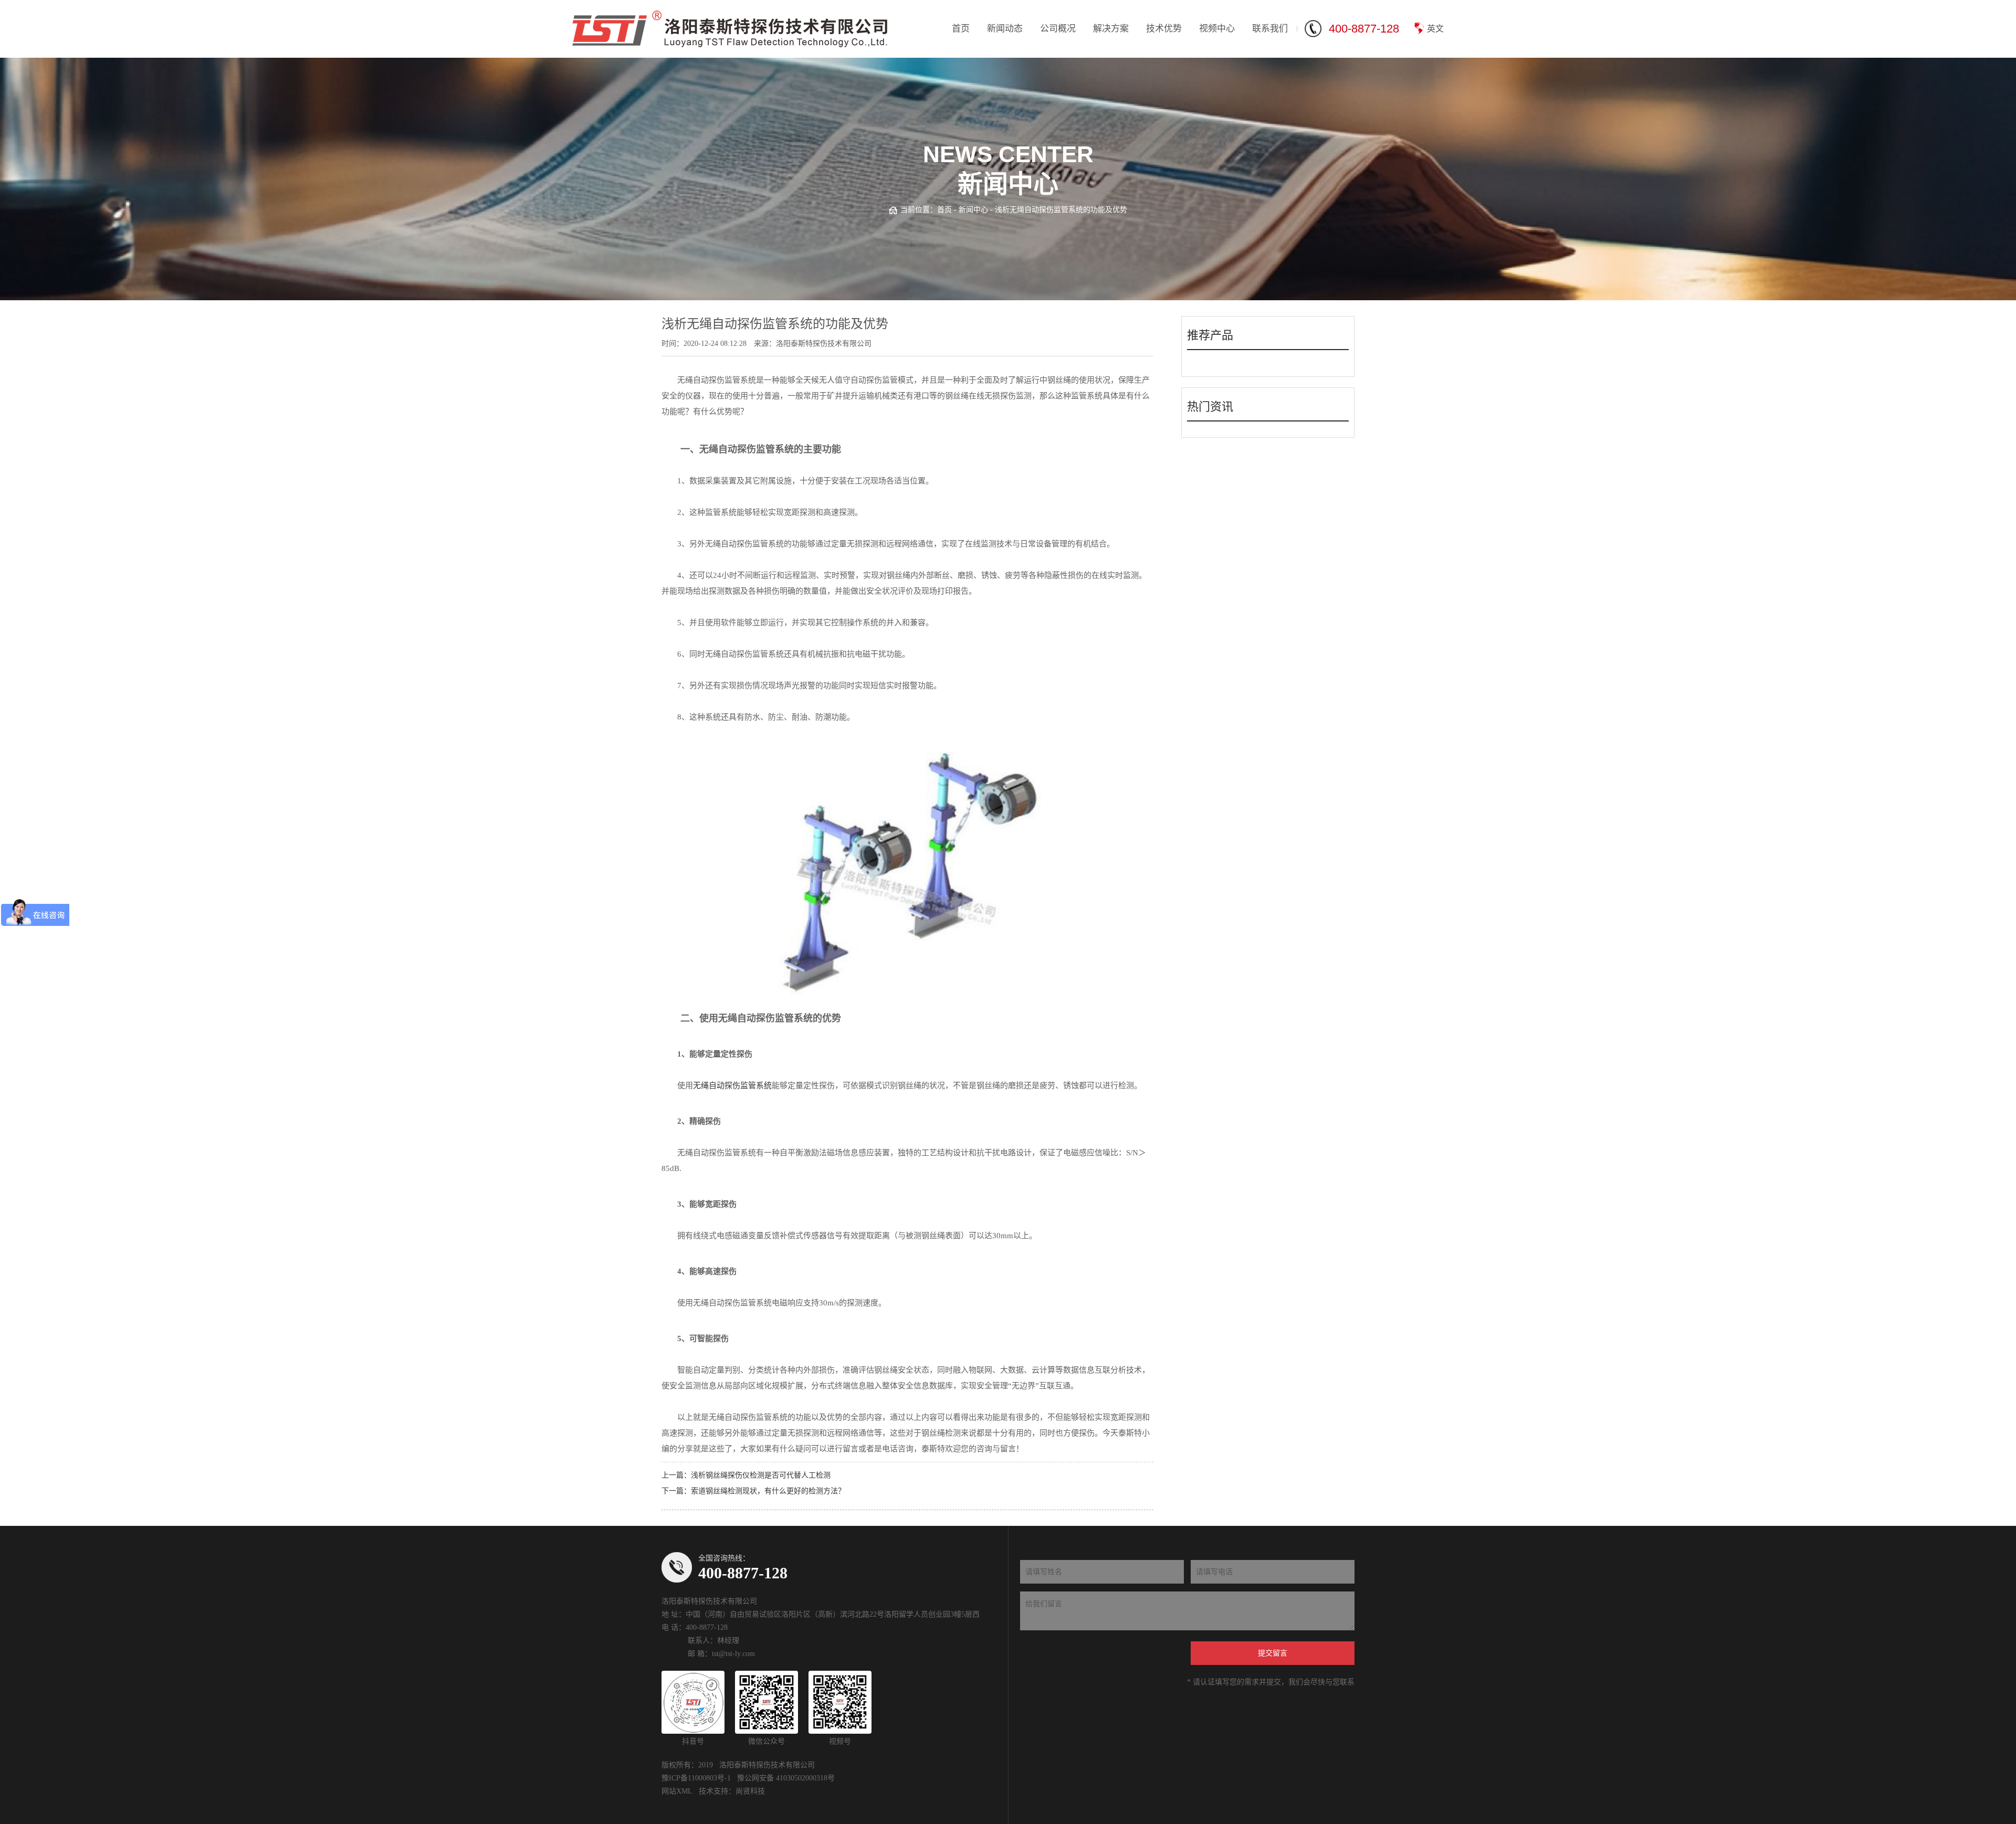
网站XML (677, 1791)
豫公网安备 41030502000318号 (786, 1778)
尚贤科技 (750, 1791)
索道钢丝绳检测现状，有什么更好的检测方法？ (768, 1491)
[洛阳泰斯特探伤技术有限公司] (730, 29)
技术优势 (1164, 29)
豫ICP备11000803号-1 (696, 1778)
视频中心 (1217, 29)
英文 (1435, 29)
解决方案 (1111, 29)
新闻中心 (973, 210)
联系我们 (1270, 29)
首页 (961, 29)
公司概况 (1058, 29)
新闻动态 (1005, 29)
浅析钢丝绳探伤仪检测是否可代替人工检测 (761, 1475)
